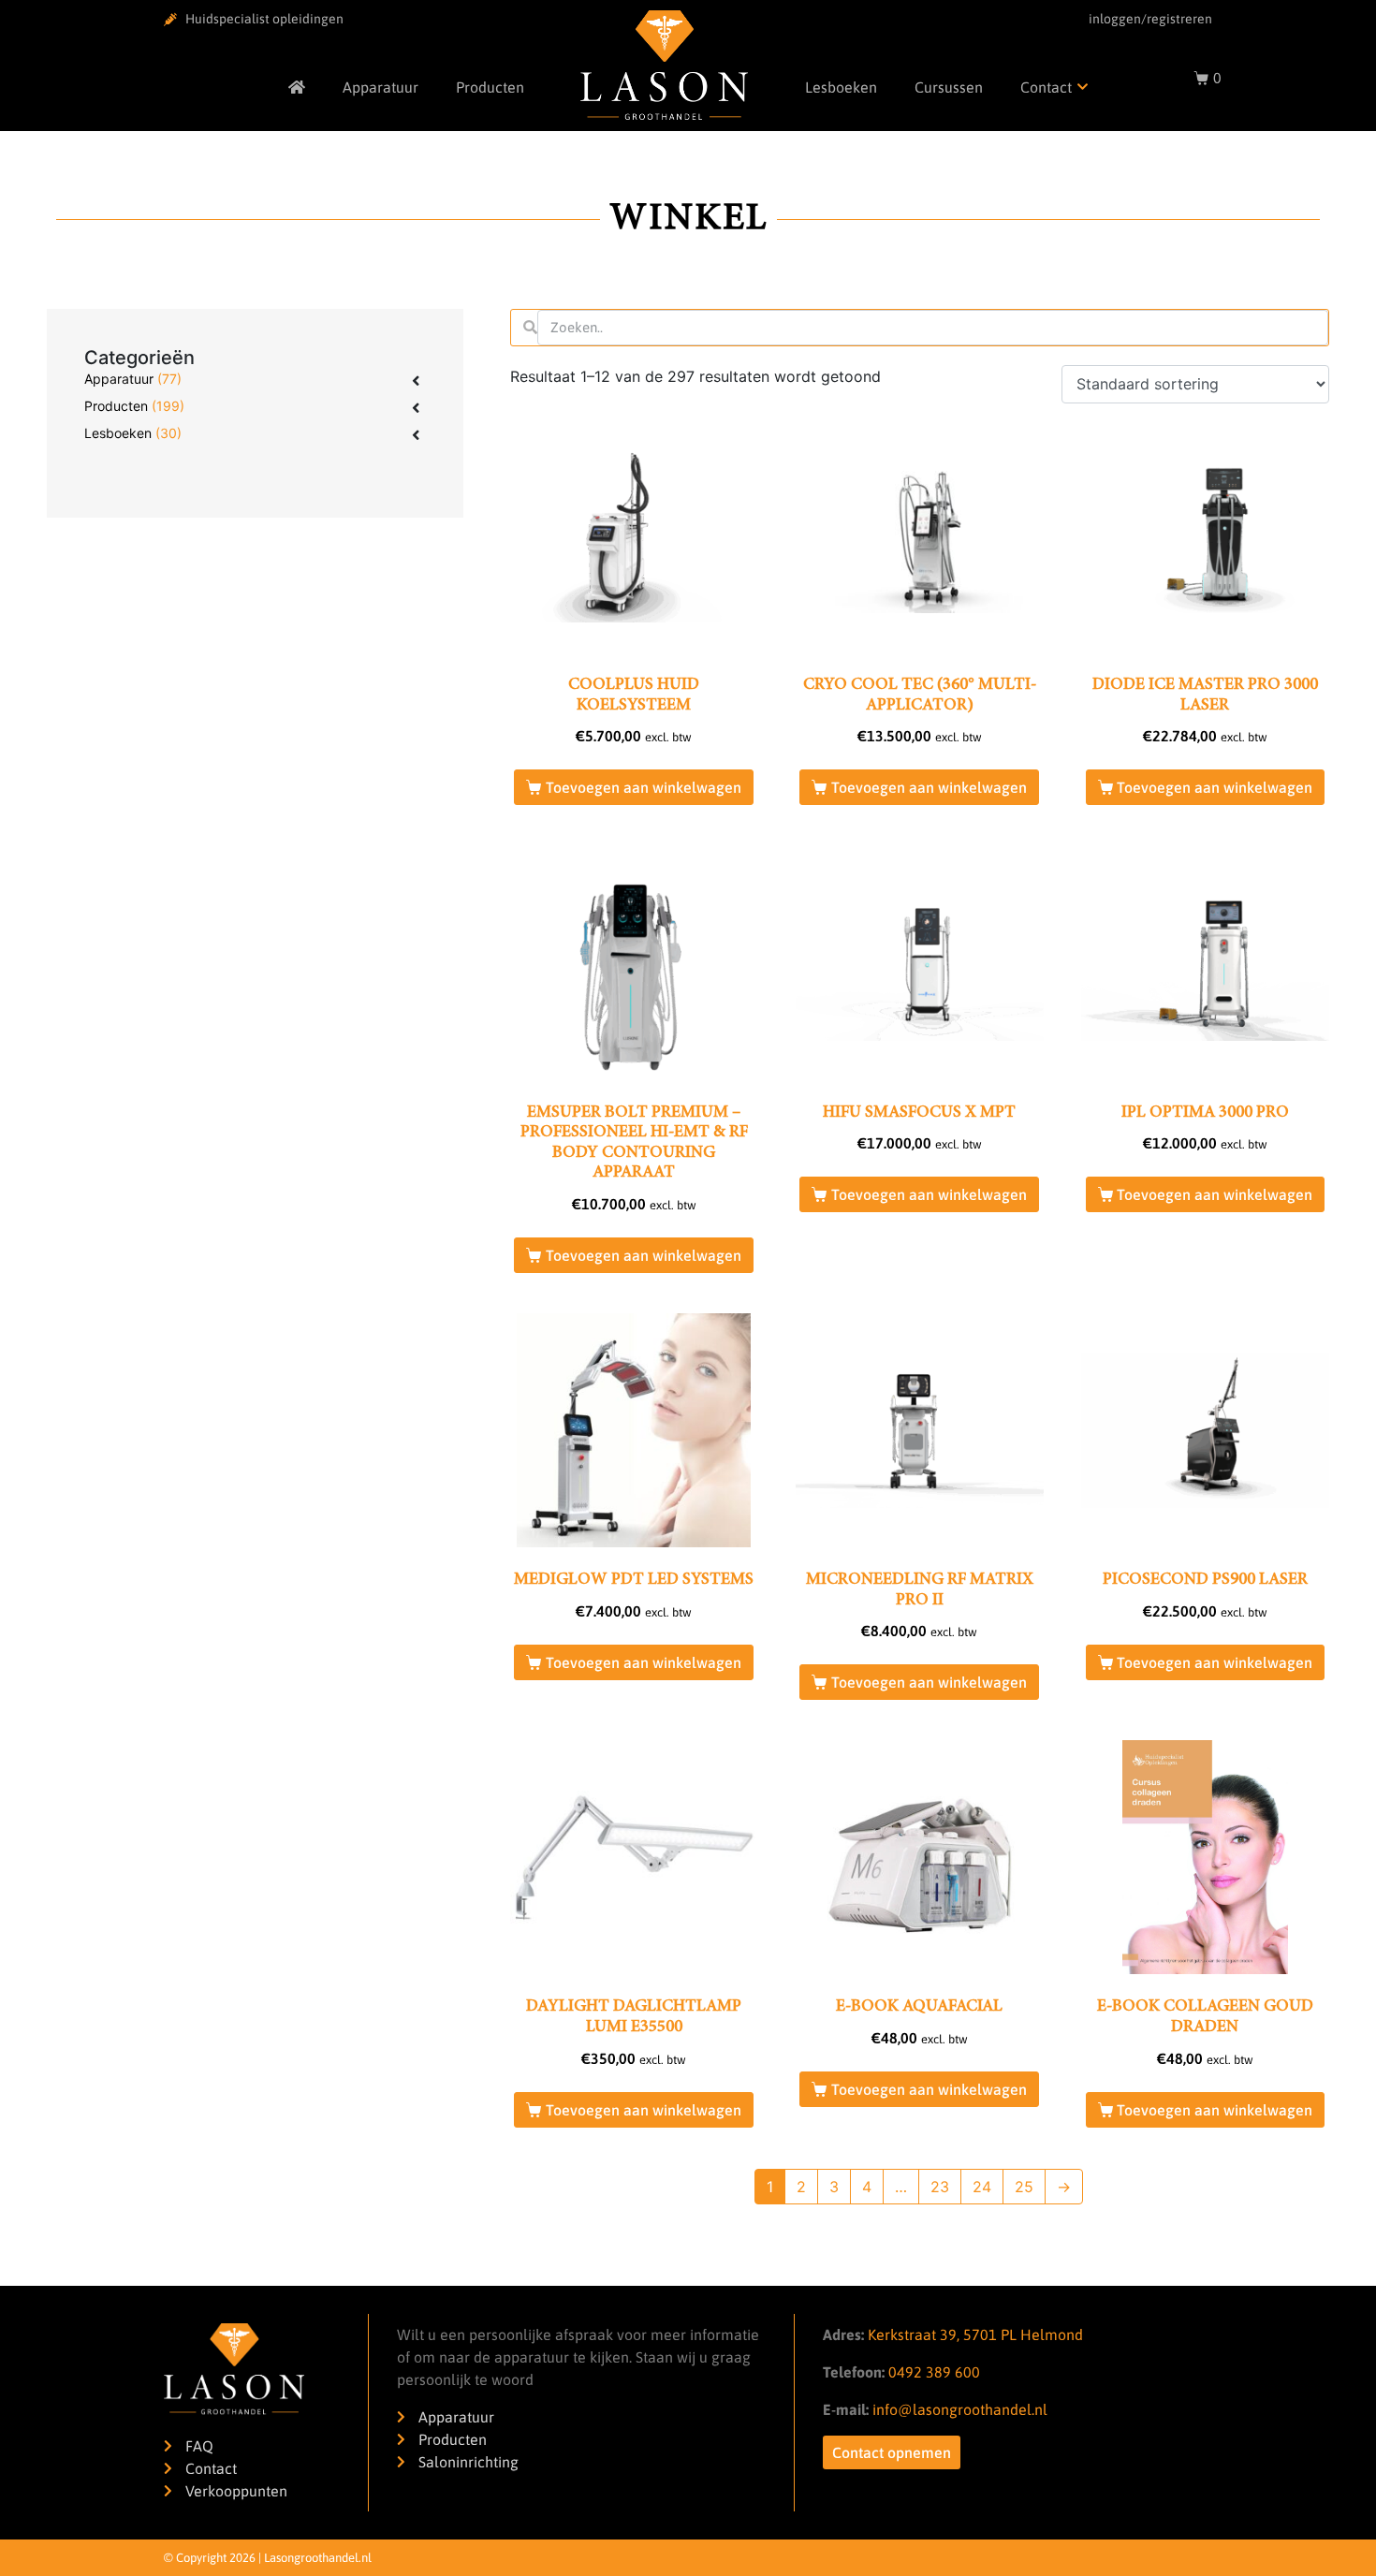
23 (940, 2187)
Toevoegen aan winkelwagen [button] (644, 787)
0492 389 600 (932, 2372)
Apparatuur (381, 87)
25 (1024, 2187)
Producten (490, 87)
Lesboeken (841, 87)
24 (982, 2187)
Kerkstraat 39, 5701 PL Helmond (975, 2334)
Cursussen (949, 87)
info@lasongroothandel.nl (960, 2409)
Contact (1046, 87)
